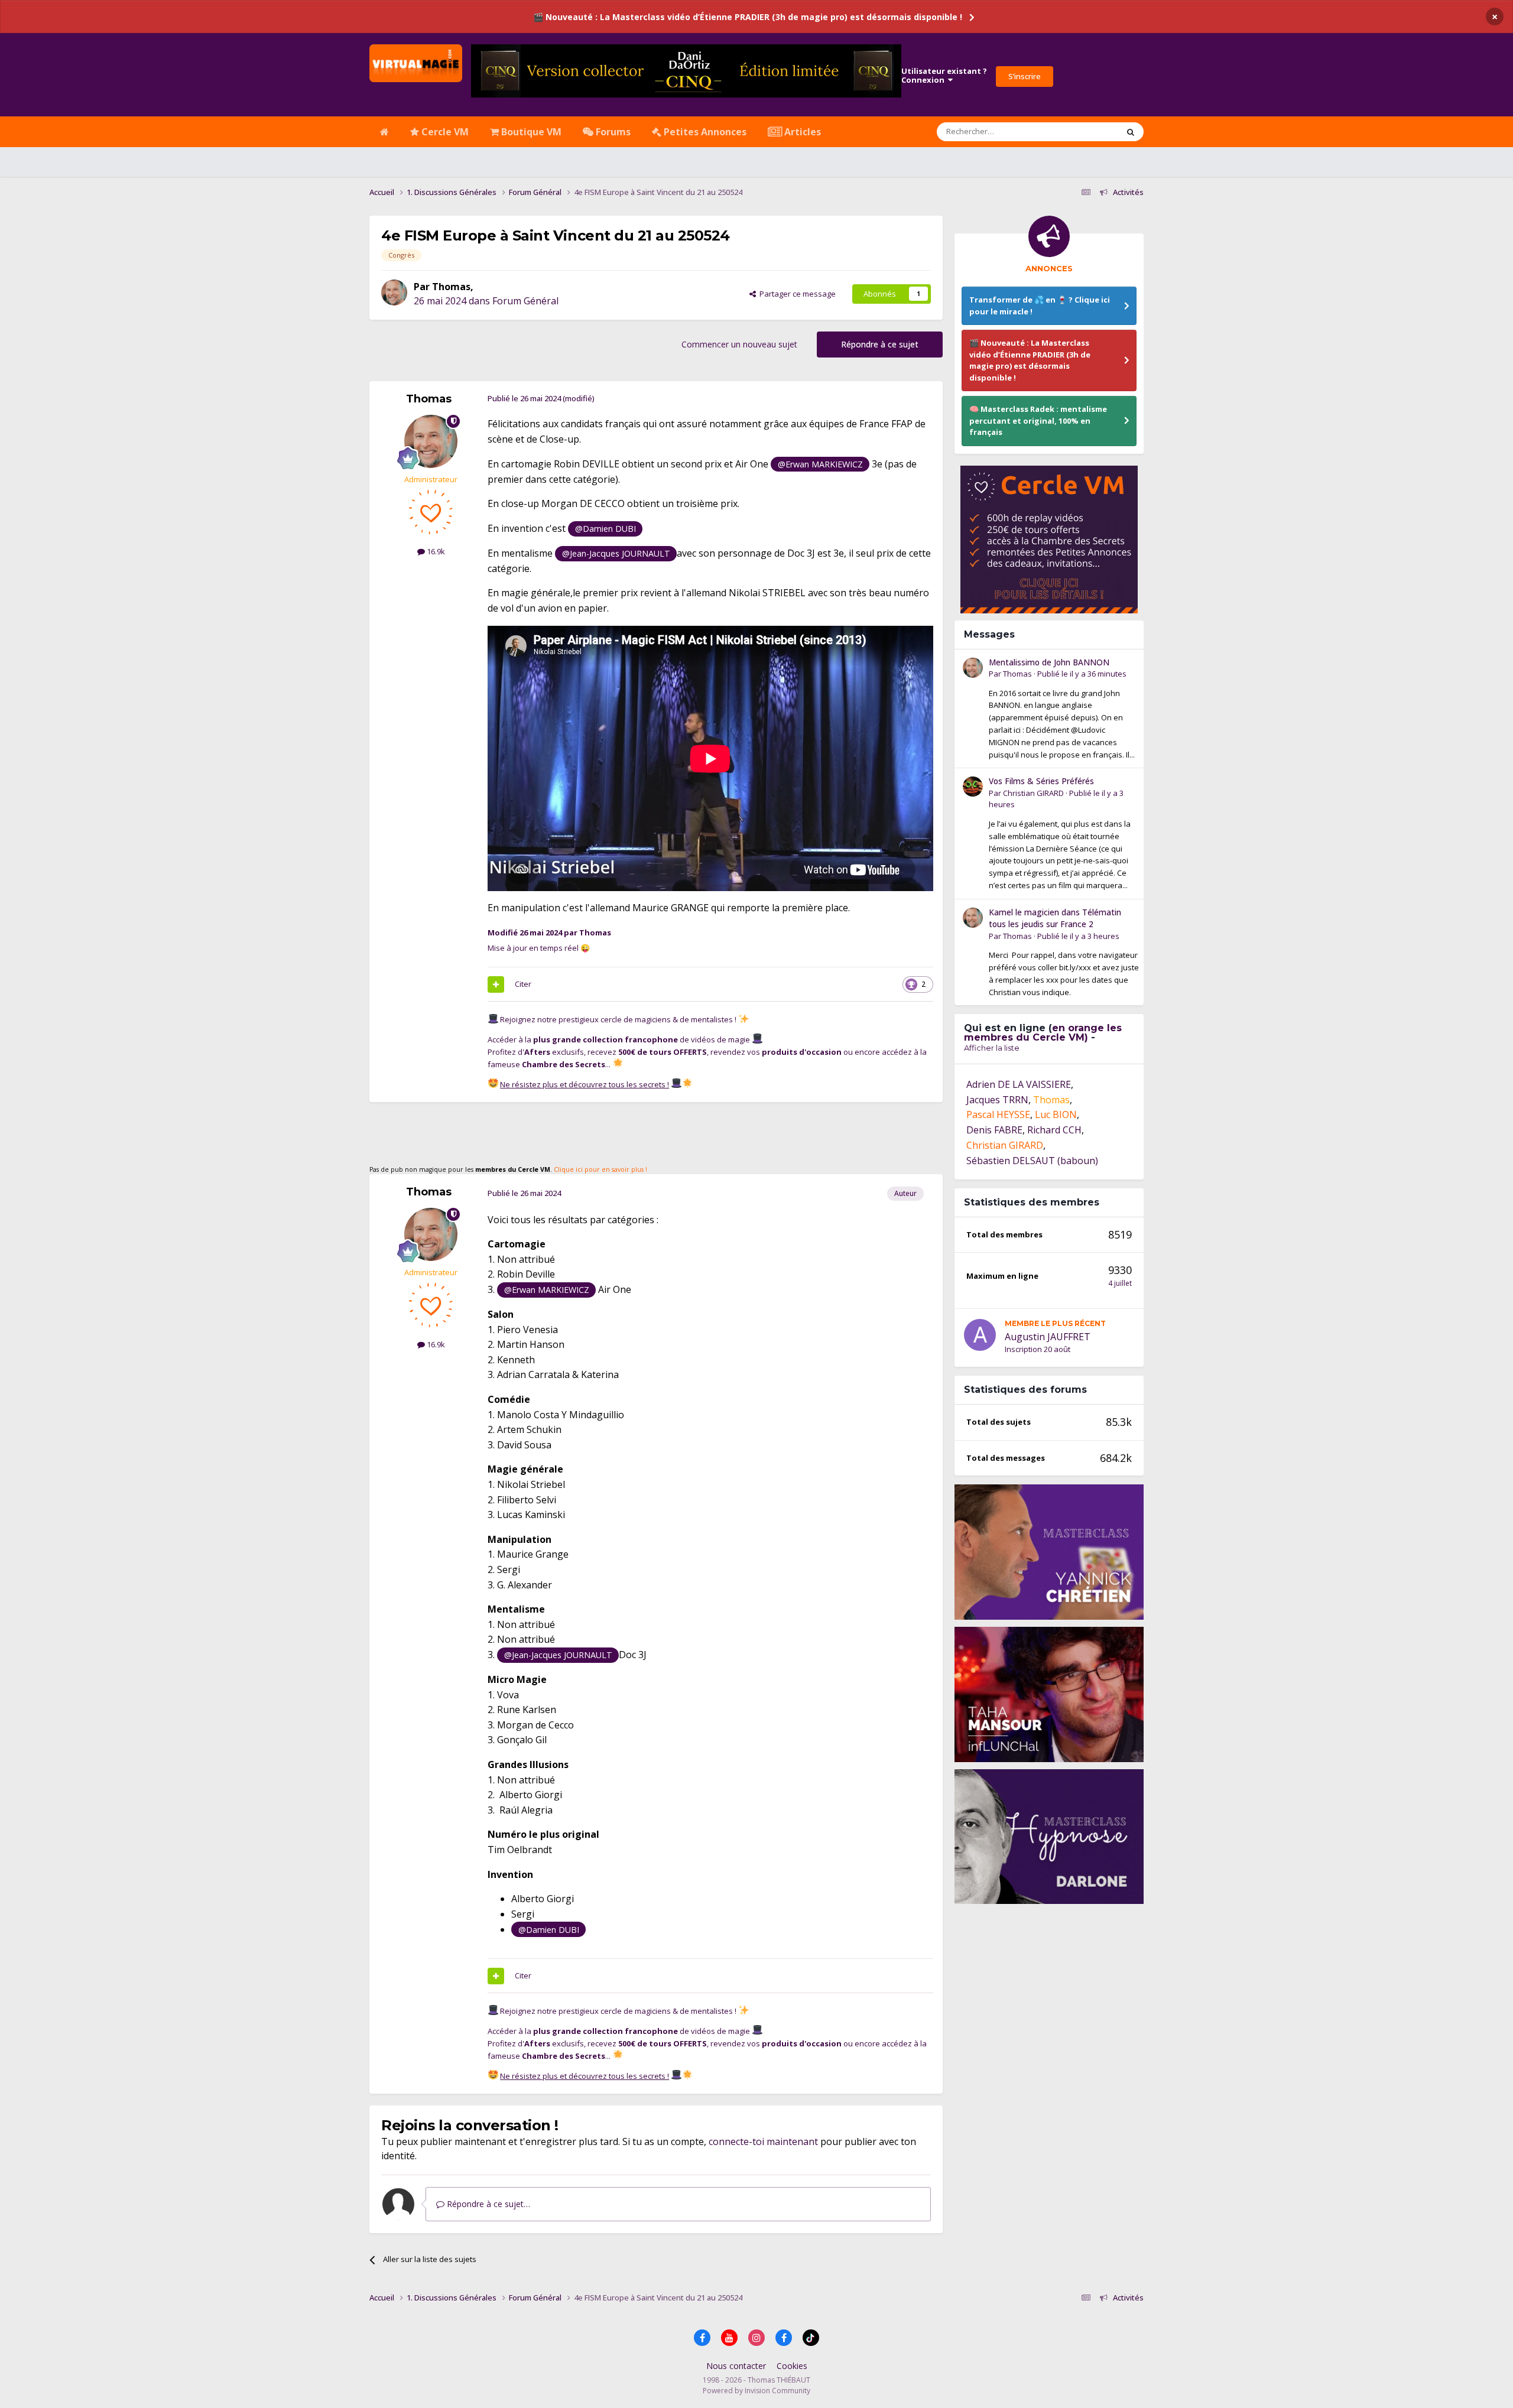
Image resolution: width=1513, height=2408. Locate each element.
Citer (523, 984)
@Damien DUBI (605, 529)
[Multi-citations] (496, 984)
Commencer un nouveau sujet (739, 344)
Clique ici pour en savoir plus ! (600, 1169)
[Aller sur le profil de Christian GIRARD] (973, 787)
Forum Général (525, 301)
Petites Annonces (704, 132)
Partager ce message (796, 294)
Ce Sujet (1088, 131)
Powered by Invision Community (756, 2391)
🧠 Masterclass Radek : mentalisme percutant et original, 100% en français (1038, 420)
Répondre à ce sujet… (487, 2204)
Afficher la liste (992, 1048)
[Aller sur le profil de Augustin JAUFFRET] (980, 1335)
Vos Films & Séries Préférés (1041, 781)
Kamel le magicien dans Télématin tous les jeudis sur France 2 (1055, 918)
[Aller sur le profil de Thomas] (394, 293)
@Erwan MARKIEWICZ (820, 464)
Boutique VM (530, 132)
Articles (801, 132)
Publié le (1082, 674)
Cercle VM (444, 132)
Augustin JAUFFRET (1048, 1337)
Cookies (792, 2366)
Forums (612, 132)
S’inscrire (1025, 76)
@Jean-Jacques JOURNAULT (616, 553)
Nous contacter (736, 2366)
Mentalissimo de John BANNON (1049, 662)
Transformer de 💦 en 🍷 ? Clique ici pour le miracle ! (1040, 306)
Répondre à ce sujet (880, 344)
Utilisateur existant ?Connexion (944, 76)
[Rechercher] (1131, 132)
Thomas (451, 287)
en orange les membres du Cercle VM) (1043, 1033)
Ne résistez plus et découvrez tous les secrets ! (585, 1084)
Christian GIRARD (1033, 793)
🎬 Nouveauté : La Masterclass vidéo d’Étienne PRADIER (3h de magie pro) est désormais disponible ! (748, 17)
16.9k (435, 551)
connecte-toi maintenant (763, 2141)
